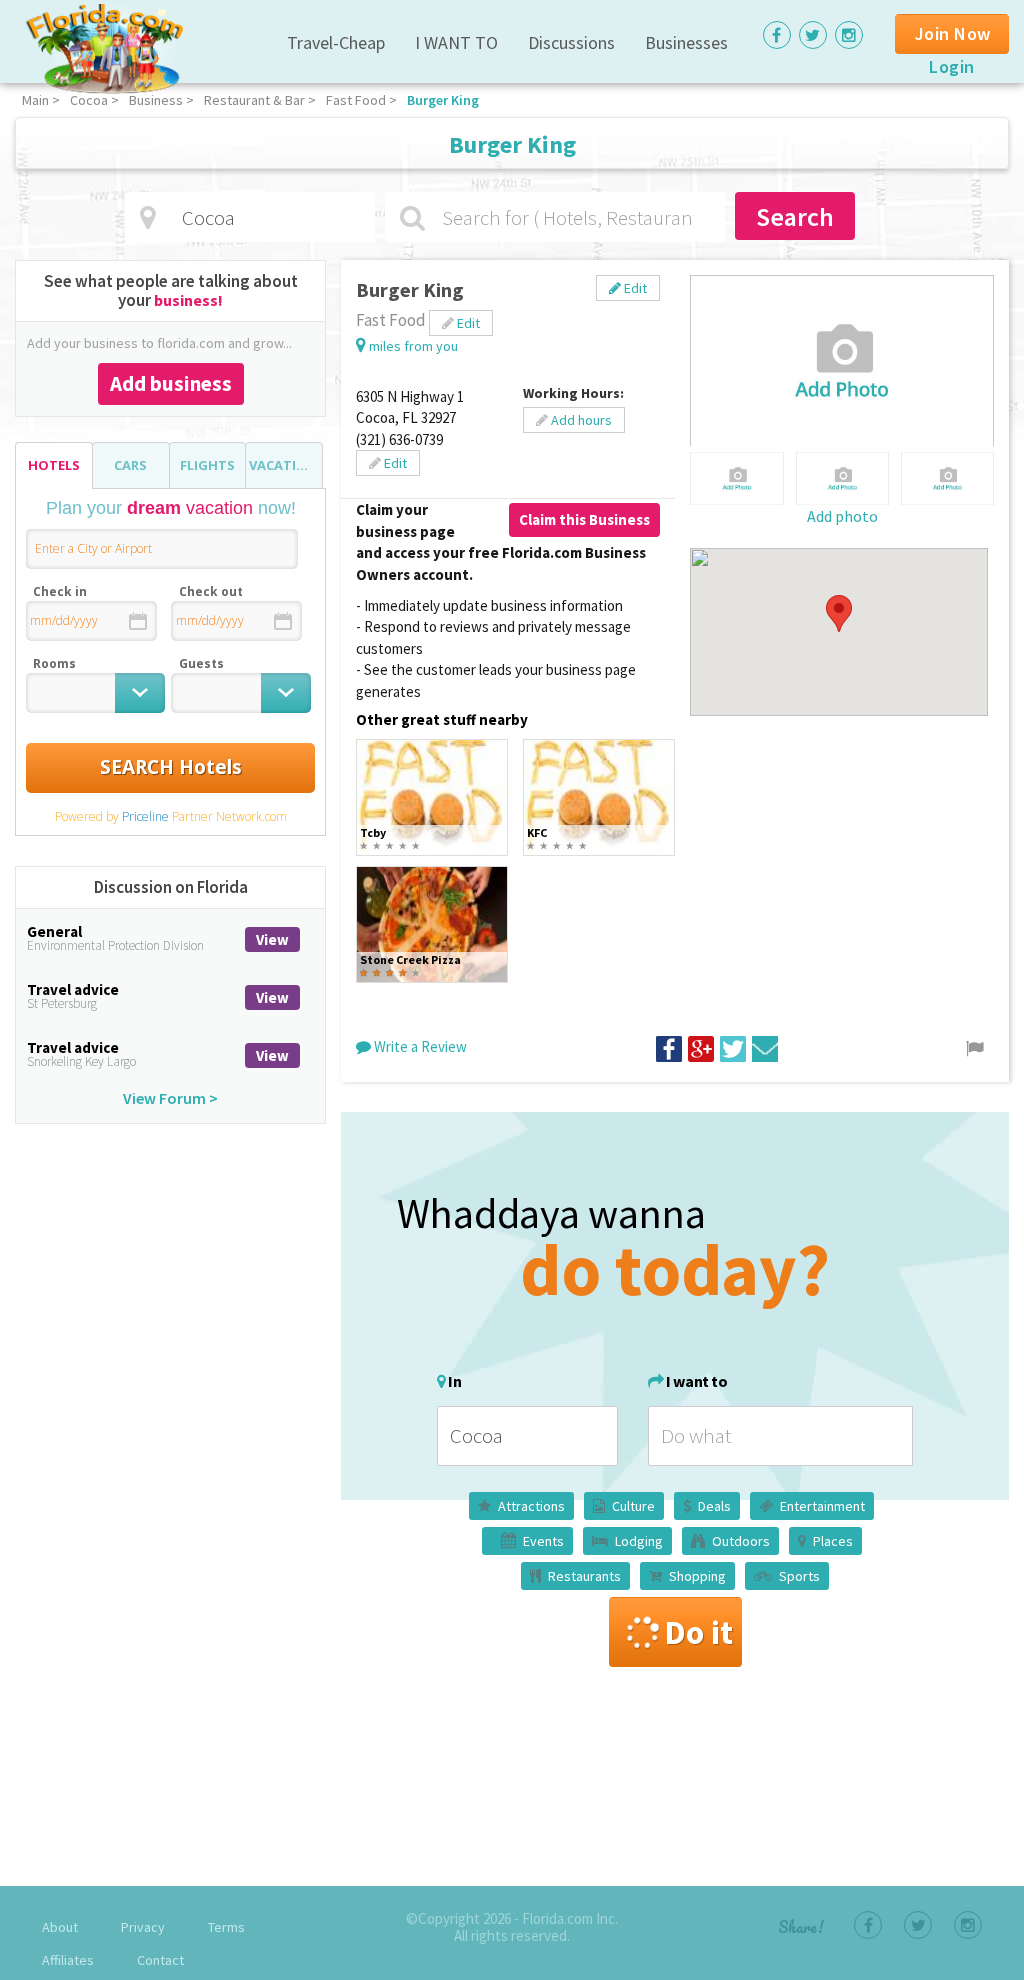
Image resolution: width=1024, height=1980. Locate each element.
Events (543, 1541)
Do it (698, 1632)
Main (35, 100)
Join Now (953, 33)
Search (795, 216)
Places (833, 1541)
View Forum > (170, 1098)
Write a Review (419, 1046)
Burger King (443, 100)
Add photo (842, 516)
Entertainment (822, 1506)
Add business (171, 383)
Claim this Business (584, 519)
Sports (799, 1576)
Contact (160, 1960)
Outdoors (741, 1541)
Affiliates (68, 1960)
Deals (714, 1506)
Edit (634, 288)
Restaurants (584, 1576)
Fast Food (356, 100)
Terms (226, 1927)
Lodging (639, 1541)
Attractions (531, 1506)
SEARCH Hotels (171, 767)
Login (952, 66)
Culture (633, 1506)
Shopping (697, 1576)
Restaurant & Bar (254, 100)
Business (156, 100)
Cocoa (89, 100)
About (60, 1927)
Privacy (143, 1927)
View (272, 939)
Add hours (580, 420)
